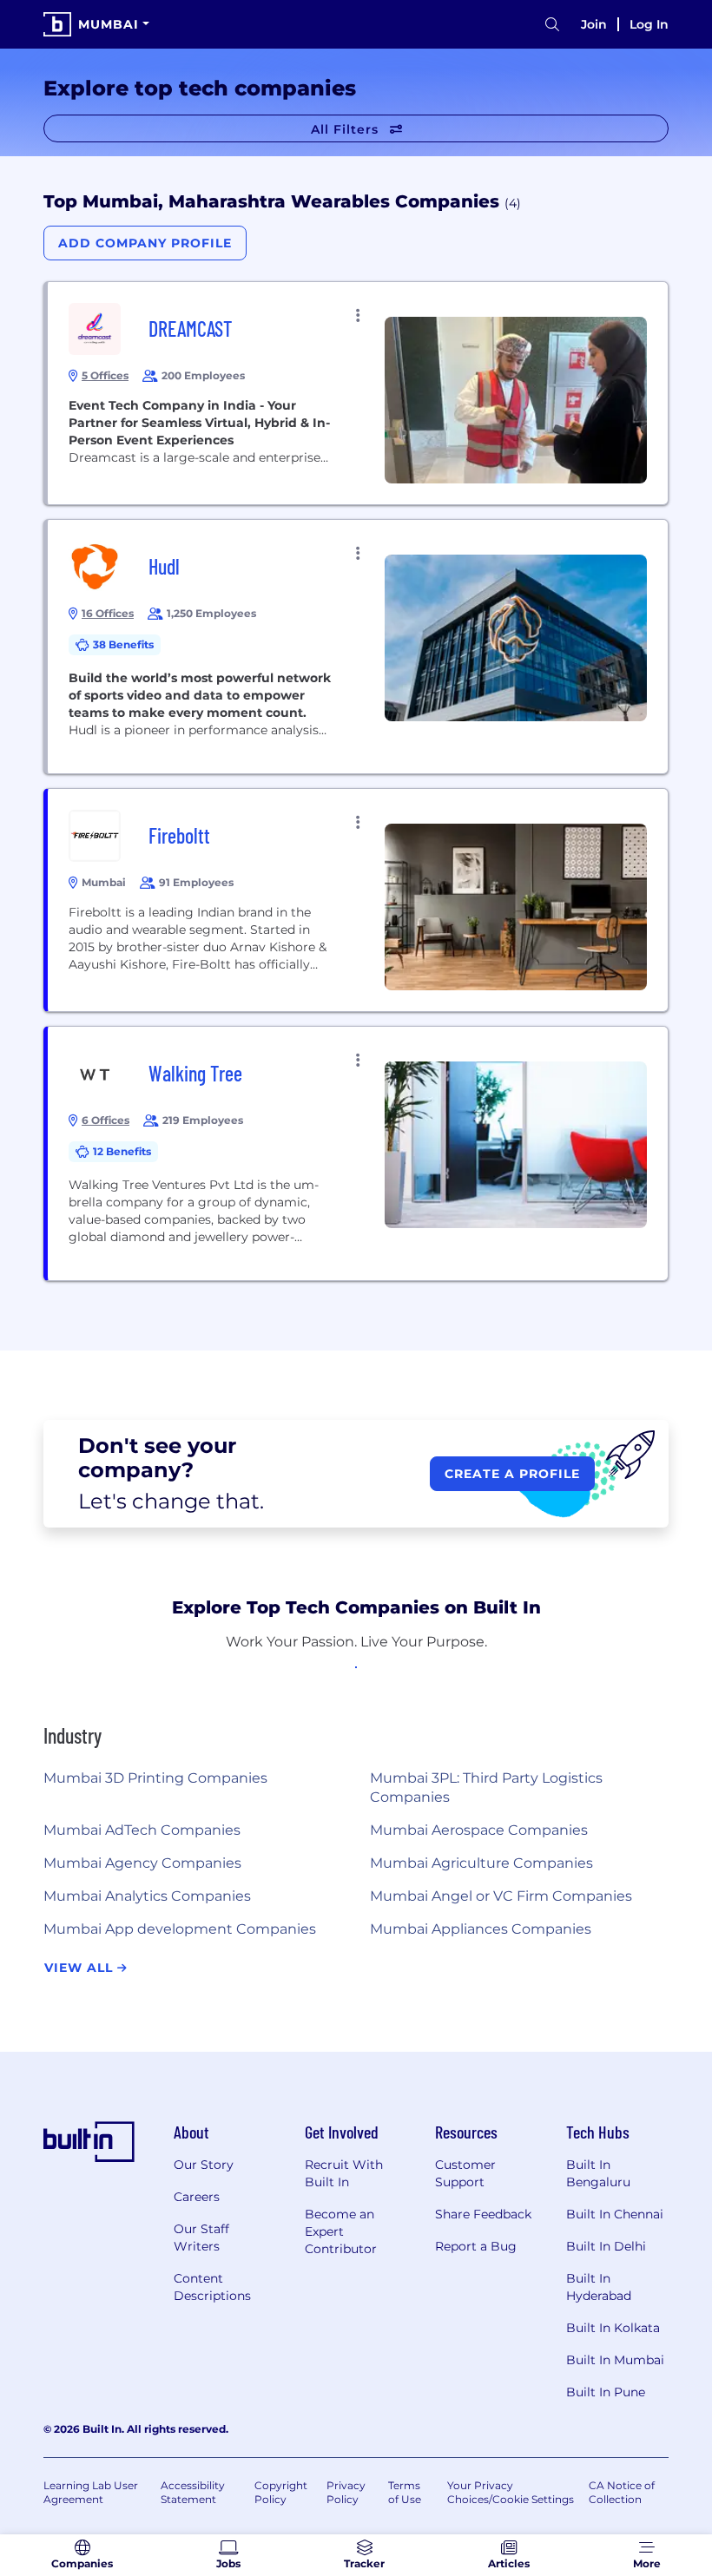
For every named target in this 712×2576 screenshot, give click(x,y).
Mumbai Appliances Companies (481, 1929)
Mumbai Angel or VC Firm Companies (501, 1896)
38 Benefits (123, 644)
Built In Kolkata (613, 2328)
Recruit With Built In (344, 2173)
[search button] (552, 25)
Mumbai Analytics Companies (147, 1896)
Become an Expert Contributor (341, 2231)
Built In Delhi (606, 2246)
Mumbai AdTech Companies (142, 1830)
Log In (649, 24)
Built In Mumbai (615, 2360)
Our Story (204, 2165)
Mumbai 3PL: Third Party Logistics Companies (486, 1787)
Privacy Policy (346, 2492)
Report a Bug (476, 2246)
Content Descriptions (212, 2287)
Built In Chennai (615, 2214)
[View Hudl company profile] (358, 647)
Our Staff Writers (201, 2238)
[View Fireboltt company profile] (358, 900)
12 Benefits (122, 1151)
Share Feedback (483, 2214)
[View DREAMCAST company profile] (358, 393)
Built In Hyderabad (599, 2287)
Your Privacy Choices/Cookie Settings (511, 2492)
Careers (197, 2197)
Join (594, 24)
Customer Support (465, 2173)
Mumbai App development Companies (180, 1929)
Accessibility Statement (193, 2492)
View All (81, 1968)
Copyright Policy (281, 2492)
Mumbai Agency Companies (142, 1863)
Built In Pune (606, 2392)
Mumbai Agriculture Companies (481, 1863)
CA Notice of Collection (622, 2492)
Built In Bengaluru (598, 2173)
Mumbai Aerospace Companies (479, 1830)
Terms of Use (405, 2492)
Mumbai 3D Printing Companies (155, 1778)
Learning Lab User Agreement (91, 2492)
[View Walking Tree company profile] (358, 1153)
